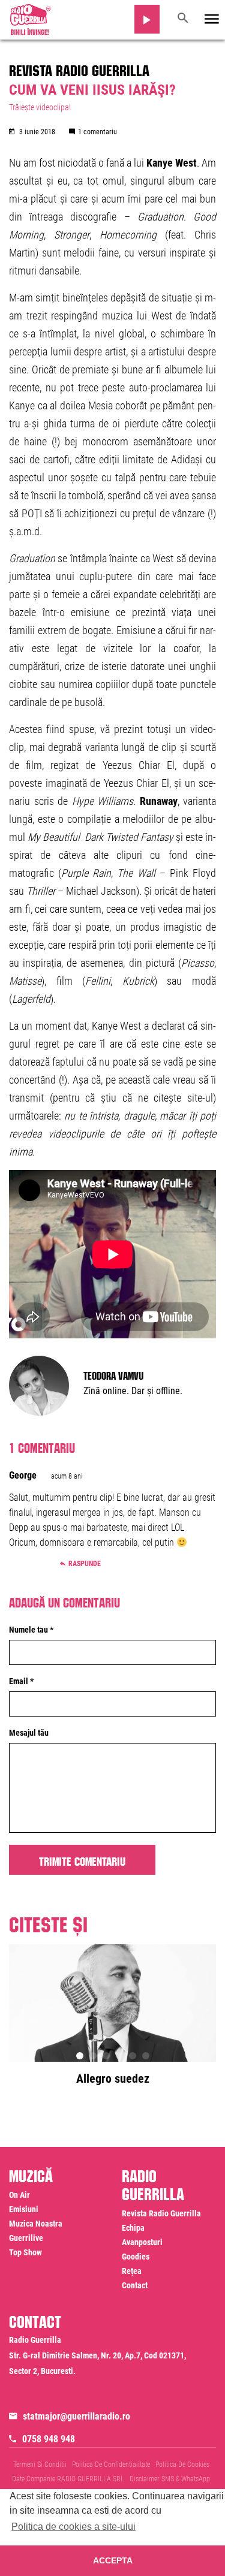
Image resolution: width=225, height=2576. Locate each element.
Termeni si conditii (40, 2465)
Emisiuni (24, 2209)
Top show (25, 2252)
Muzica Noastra (36, 2224)
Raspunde (85, 1564)
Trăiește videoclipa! (40, 107)
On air (19, 2195)
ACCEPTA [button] (113, 2560)
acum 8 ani (67, 1476)
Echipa (133, 2228)
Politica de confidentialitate (111, 2465)
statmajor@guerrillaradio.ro (76, 2416)
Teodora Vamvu (113, 1374)
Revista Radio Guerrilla (79, 68)
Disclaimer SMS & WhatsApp (170, 2479)
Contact (135, 2285)
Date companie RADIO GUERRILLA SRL (68, 2479)
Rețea (132, 2271)
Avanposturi (142, 2242)
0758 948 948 (49, 2439)
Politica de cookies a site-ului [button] (73, 2527)
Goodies (136, 2257)
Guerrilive (26, 2238)
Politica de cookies (182, 2465)
